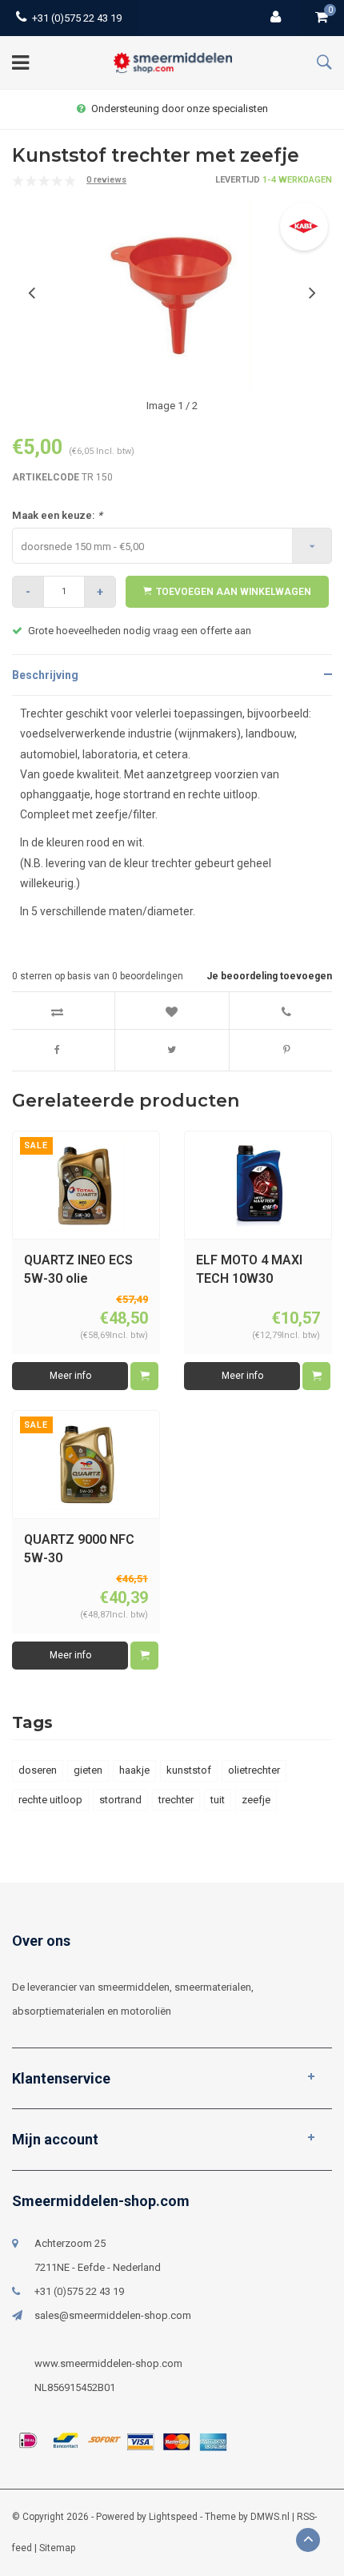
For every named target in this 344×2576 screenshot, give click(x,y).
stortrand (120, 1800)
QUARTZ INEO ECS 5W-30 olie (78, 1269)
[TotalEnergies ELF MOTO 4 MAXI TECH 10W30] (258, 1185)
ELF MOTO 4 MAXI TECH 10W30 (249, 1269)
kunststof (189, 1770)
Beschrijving (45, 675)
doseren (38, 1770)
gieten (88, 1770)
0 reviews (106, 180)
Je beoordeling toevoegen (269, 976)
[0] (322, 18)
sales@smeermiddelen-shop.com (113, 2315)
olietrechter (254, 1770)
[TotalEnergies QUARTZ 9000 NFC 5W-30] (86, 1464)
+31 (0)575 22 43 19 (77, 18)
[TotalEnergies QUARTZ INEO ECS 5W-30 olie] (86, 1185)
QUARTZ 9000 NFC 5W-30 (79, 1549)
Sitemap (57, 2548)
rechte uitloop (50, 1800)
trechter (176, 1800)
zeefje (256, 1800)
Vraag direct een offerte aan (180, 109)
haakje (134, 1770)
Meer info (70, 1376)
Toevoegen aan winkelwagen (234, 592)
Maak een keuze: (57, 515)
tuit (218, 1800)
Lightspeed (173, 2517)
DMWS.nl (270, 2517)
